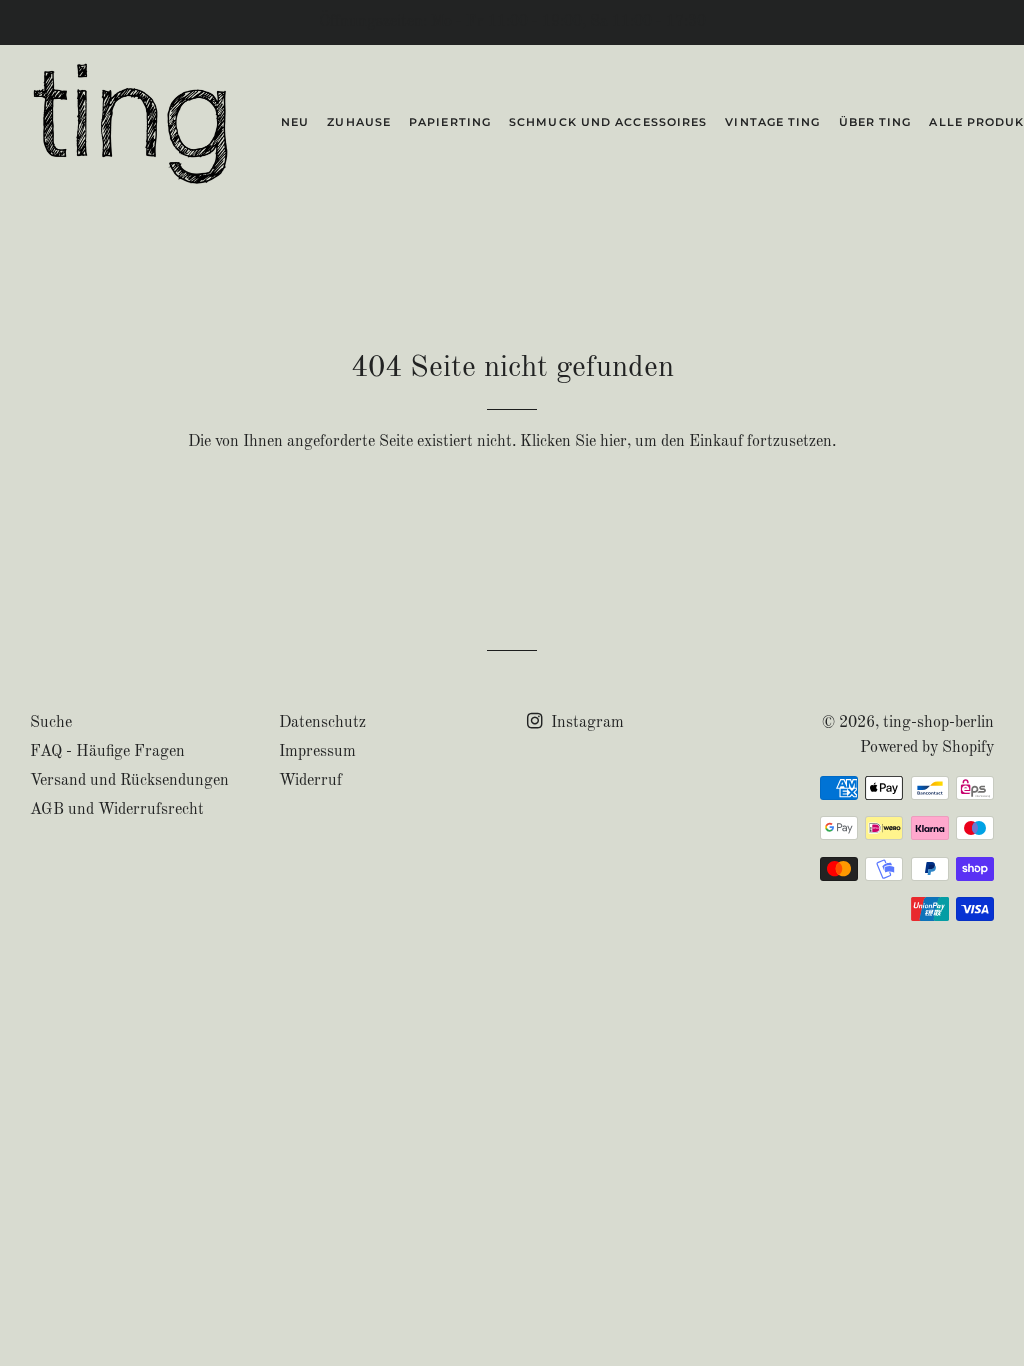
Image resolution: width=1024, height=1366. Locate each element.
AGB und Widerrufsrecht (117, 810)
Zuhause (359, 122)
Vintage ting (772, 122)
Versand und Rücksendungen (129, 781)
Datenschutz (322, 723)
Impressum (317, 752)
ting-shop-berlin (938, 723)
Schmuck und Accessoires (608, 122)
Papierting (450, 122)
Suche (51, 723)
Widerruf (310, 781)
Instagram (585, 723)
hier (613, 442)
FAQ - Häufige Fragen (107, 752)
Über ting (875, 122)
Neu (295, 122)
